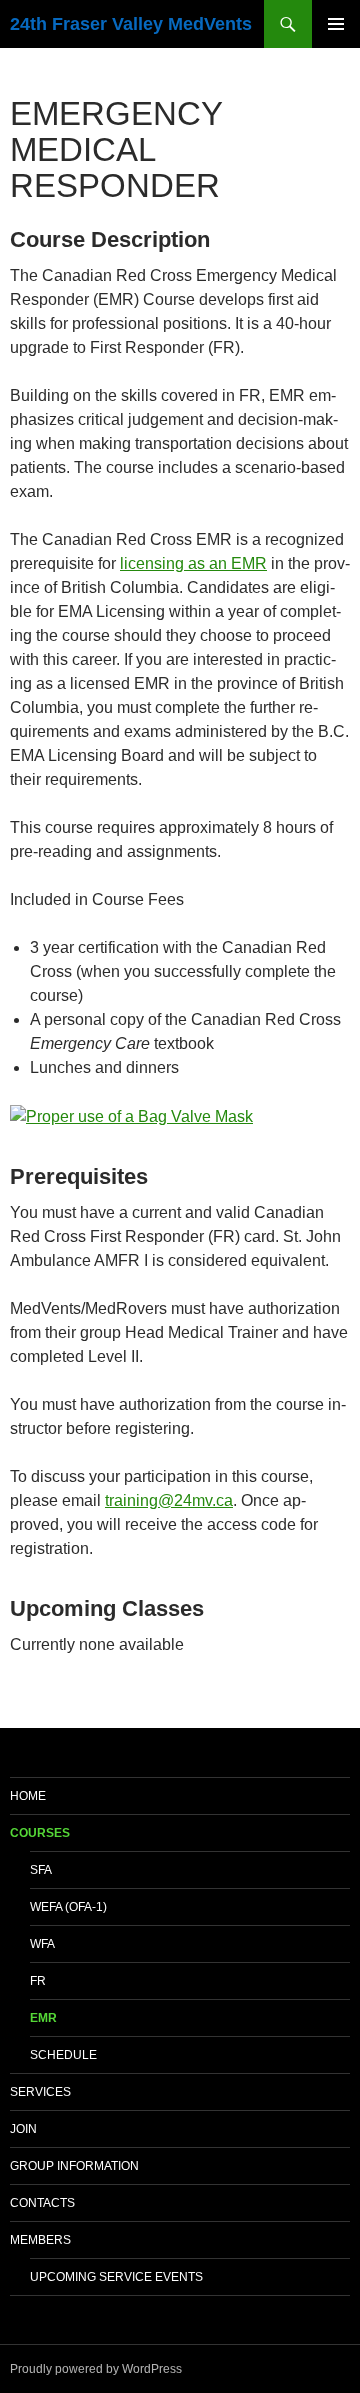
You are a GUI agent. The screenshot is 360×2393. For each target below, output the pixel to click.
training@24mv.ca (169, 1500)
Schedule (63, 2055)
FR (38, 1981)
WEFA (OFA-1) (68, 1907)
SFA (41, 1870)
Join (23, 2129)
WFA (42, 1944)
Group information (74, 2166)
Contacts (42, 2203)
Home (28, 1796)
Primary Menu (336, 24)
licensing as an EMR (193, 563)
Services (40, 2092)
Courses (40, 1833)
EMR (43, 2018)
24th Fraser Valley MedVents (131, 24)
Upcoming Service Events (116, 2277)
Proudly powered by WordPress (96, 2369)
